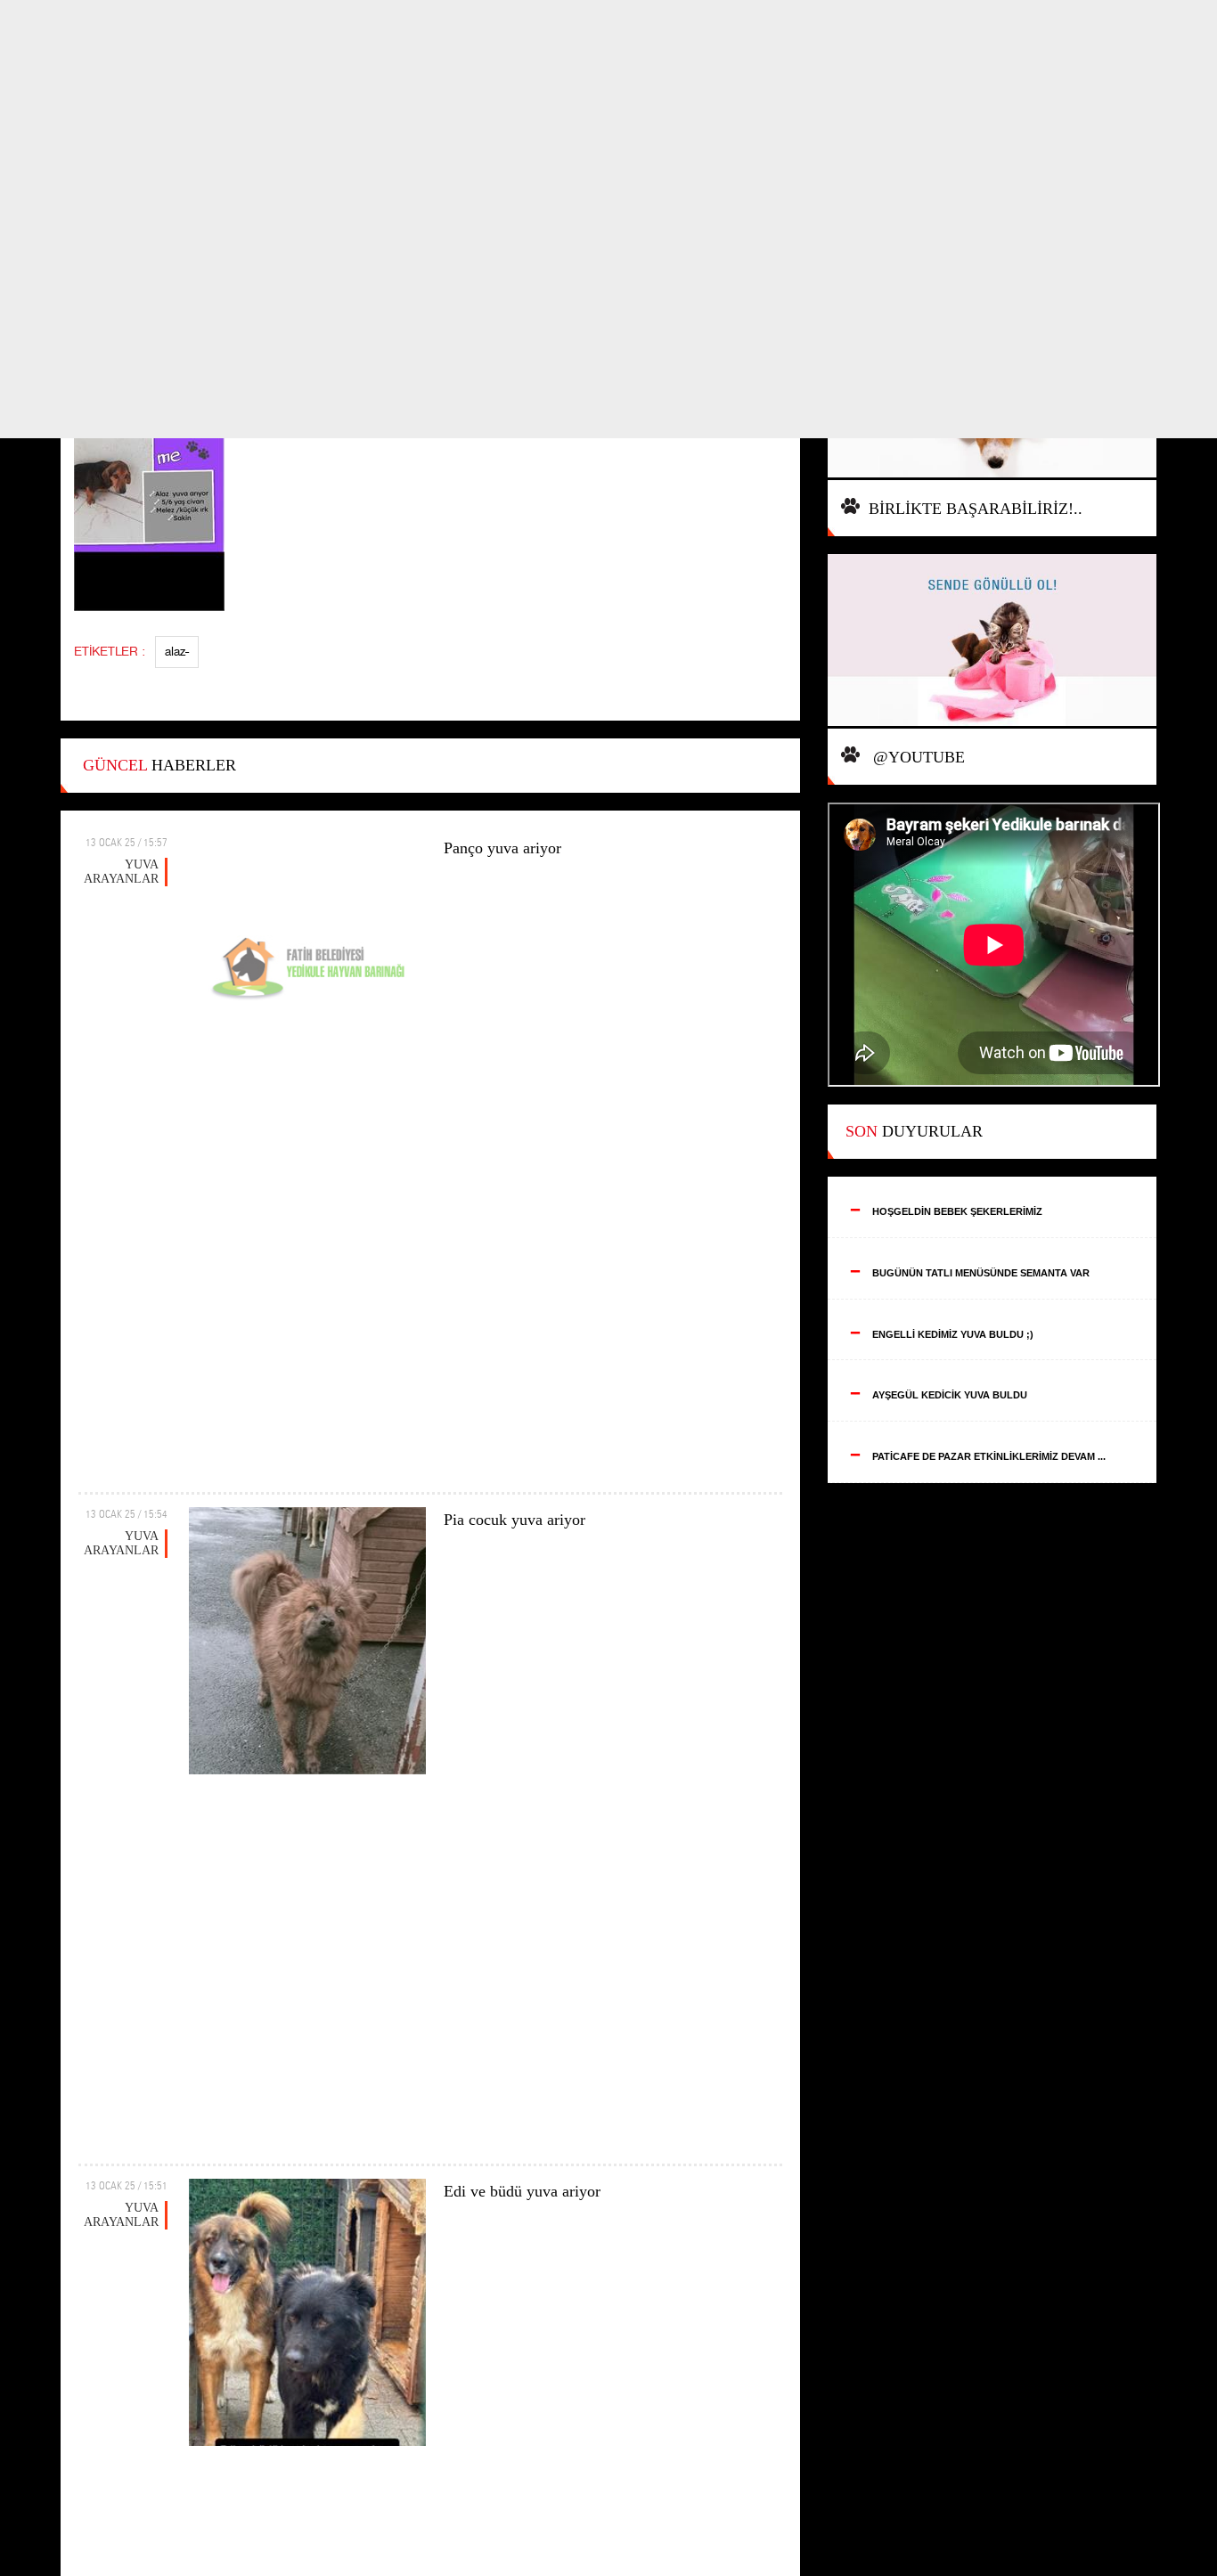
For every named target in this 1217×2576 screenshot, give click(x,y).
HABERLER (159, 765)
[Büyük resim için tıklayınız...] (158, 490)
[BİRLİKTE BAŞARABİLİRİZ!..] (992, 641)
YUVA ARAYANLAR (121, 872)
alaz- (177, 652)
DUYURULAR (914, 1131)
